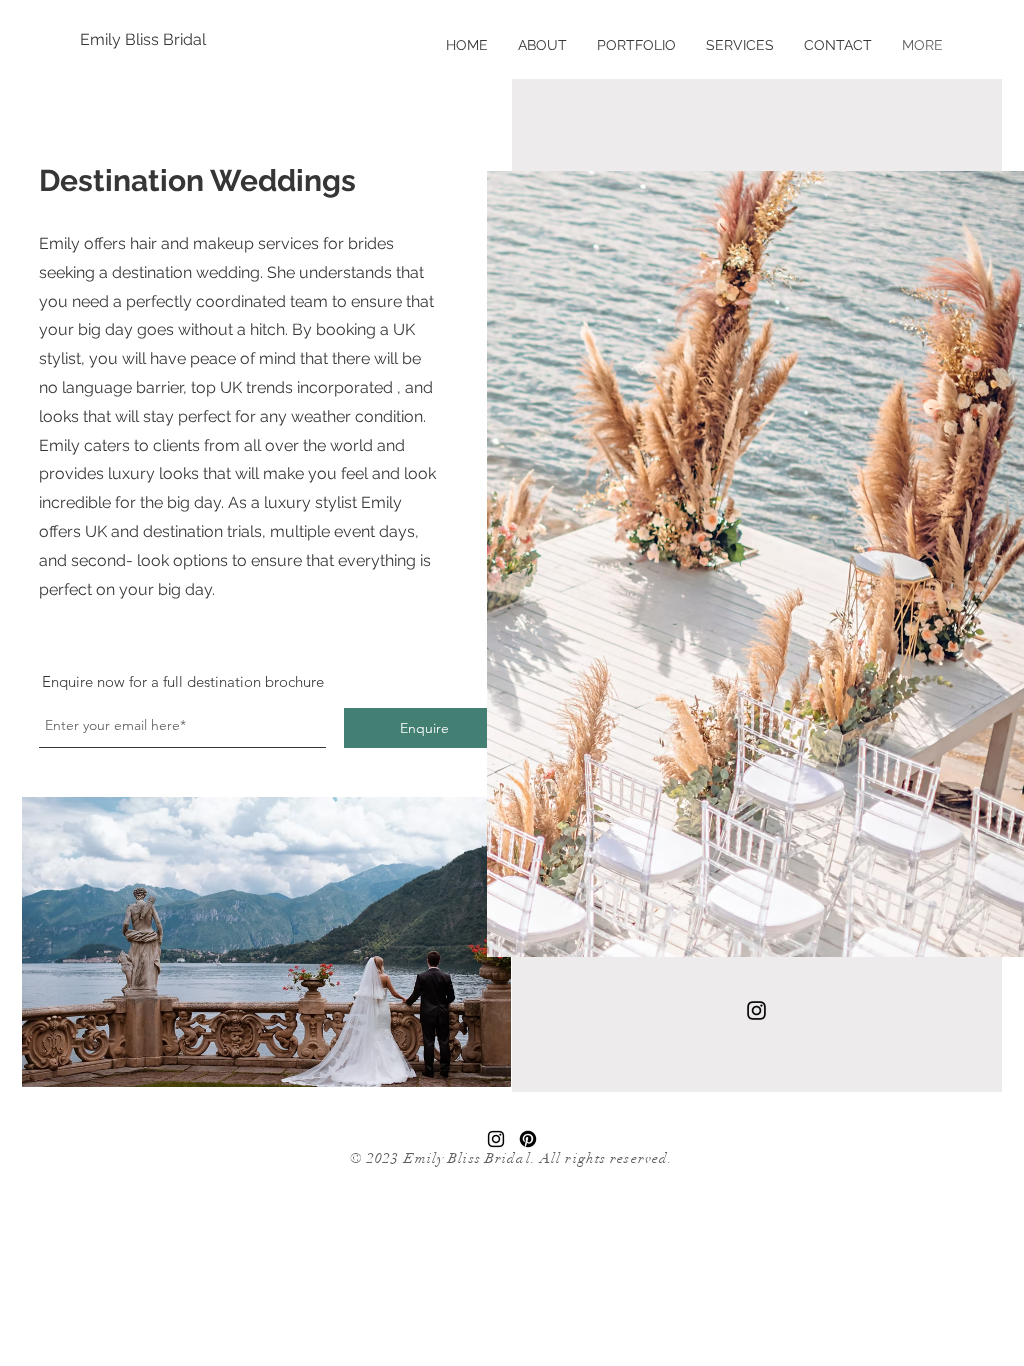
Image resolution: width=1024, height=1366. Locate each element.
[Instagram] (756, 1010)
